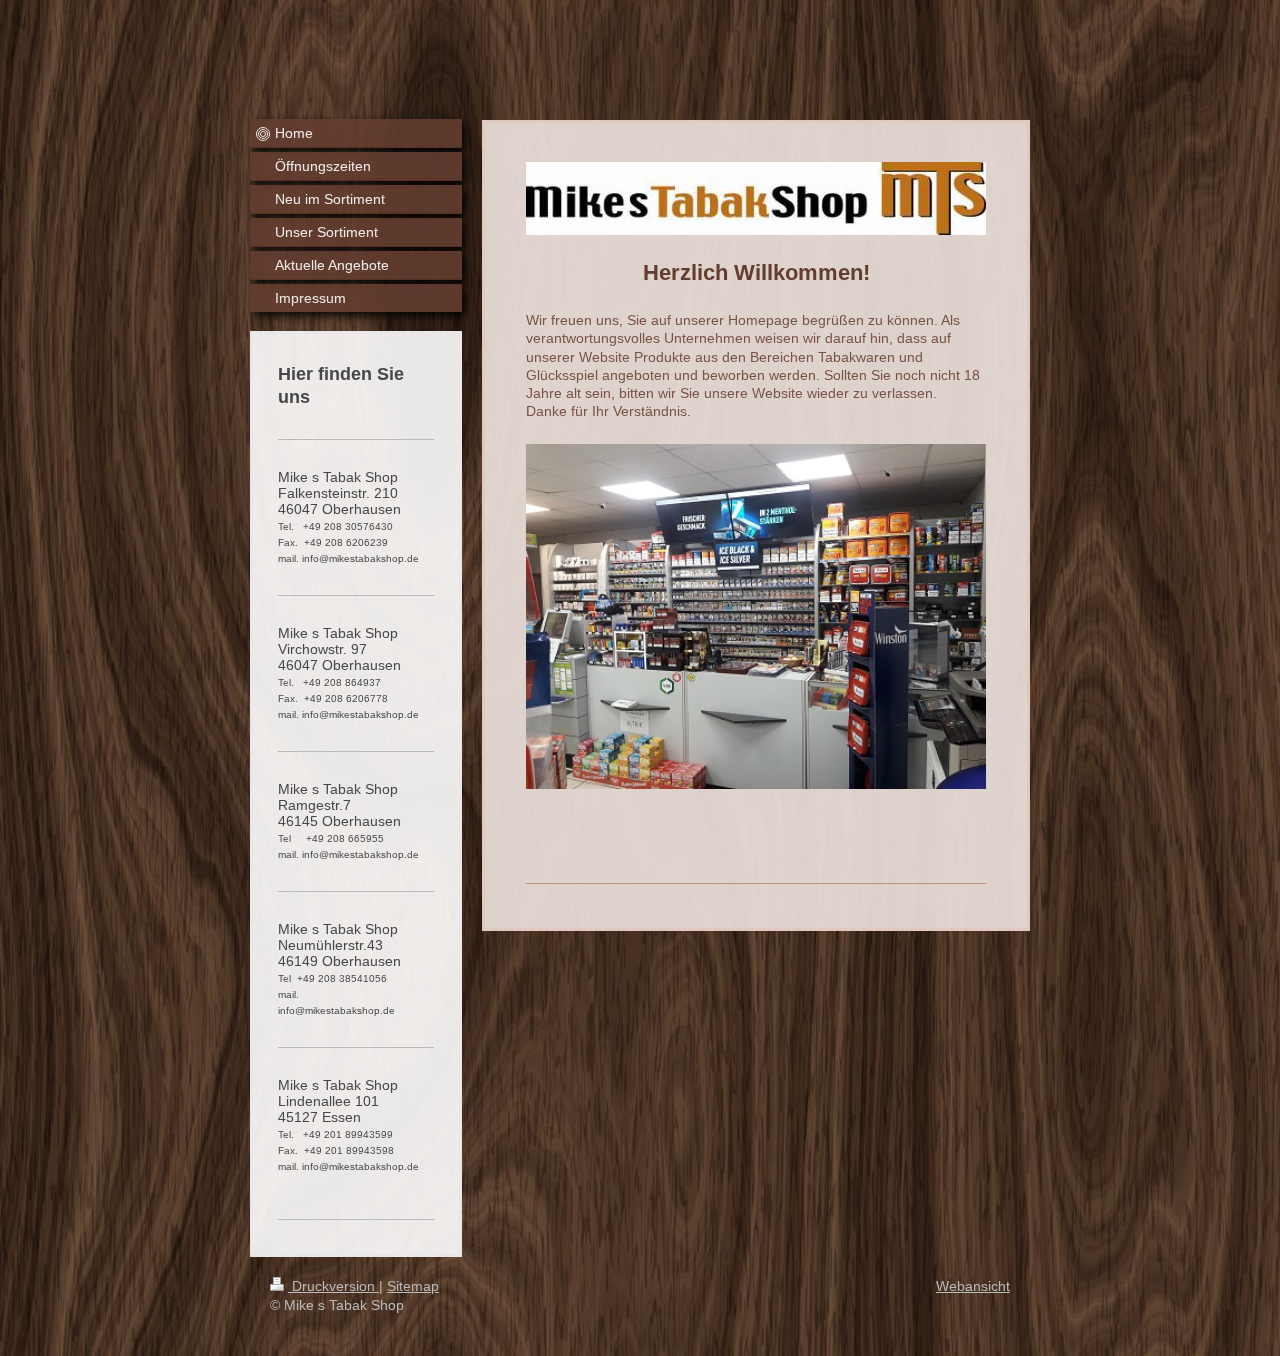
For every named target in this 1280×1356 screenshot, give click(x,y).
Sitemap (413, 1286)
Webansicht (973, 1286)
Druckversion (333, 1286)
